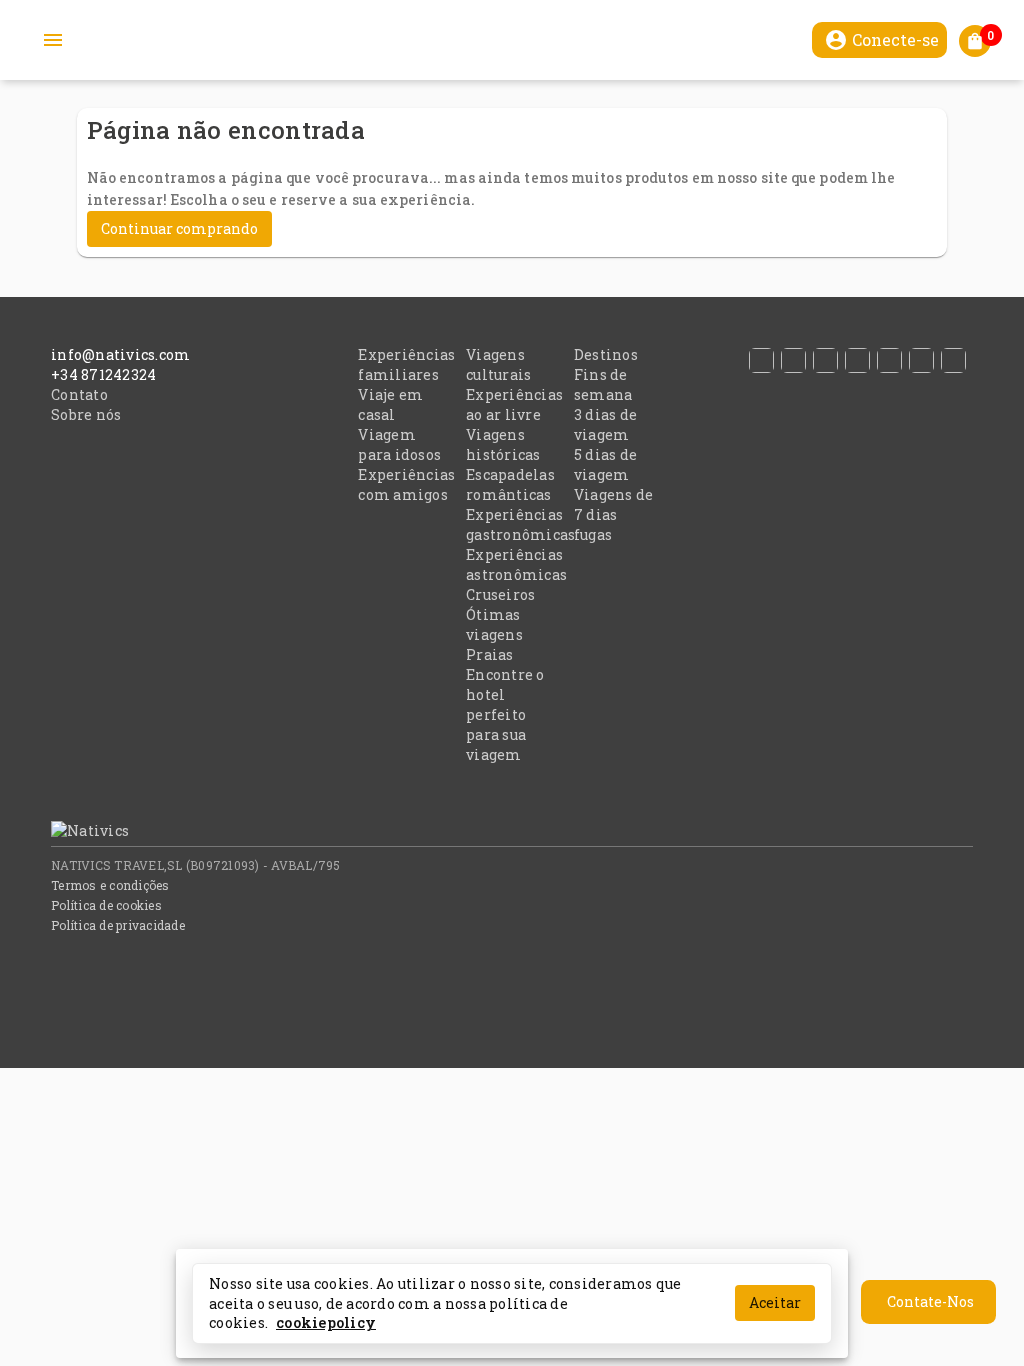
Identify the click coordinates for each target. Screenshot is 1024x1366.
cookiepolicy (326, 1322)
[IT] (829, 360)
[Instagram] (964, 833)
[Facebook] (961, 833)
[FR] (861, 360)
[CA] (957, 360)
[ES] (765, 360)
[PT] (797, 360)
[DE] (925, 360)
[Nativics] (75, 831)
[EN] (893, 360)
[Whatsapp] (971, 833)
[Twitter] (968, 833)
